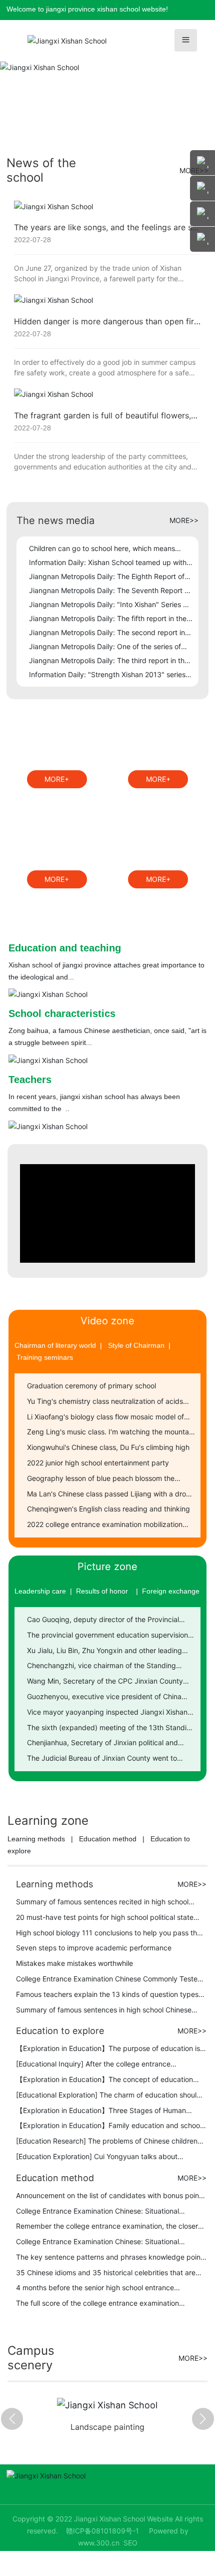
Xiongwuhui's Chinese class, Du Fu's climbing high (108, 1447)
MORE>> (184, 520)
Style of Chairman (136, 1345)
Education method (108, 1839)
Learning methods (36, 1839)
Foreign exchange (171, 1591)
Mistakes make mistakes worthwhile (74, 1963)
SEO (130, 2543)
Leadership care (40, 1591)
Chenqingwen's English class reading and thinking (108, 1509)
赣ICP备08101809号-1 (102, 2531)
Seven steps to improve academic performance (94, 1948)
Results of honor (102, 1591)
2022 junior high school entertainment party (98, 1463)
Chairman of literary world (55, 1345)
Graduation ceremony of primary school (91, 1386)
